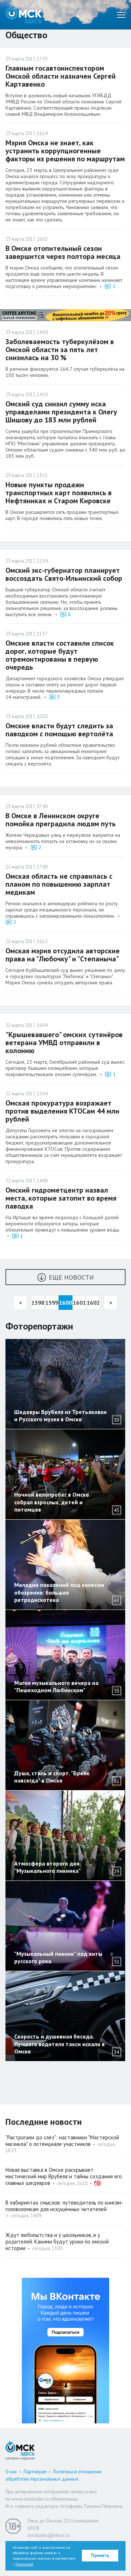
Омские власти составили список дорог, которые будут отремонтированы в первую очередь (60, 655)
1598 (38, 1303)
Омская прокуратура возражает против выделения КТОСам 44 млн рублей (62, 1111)
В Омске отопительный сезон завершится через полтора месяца (63, 252)
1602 (93, 1303)
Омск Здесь (24, 15)
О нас (11, 2472)
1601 (79, 1303)
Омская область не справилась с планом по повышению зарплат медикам (59, 884)
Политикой (24, 2564)
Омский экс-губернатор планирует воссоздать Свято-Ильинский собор (64, 574)
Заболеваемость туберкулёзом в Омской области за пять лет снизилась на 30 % (60, 350)
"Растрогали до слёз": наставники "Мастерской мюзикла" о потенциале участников (62, 2141)
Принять (100, 2555)
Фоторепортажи (39, 1326)
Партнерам (35, 2472)
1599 (52, 1303)
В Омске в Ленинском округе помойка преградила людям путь (61, 820)
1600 (65, 1303)
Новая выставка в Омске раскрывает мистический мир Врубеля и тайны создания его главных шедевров (64, 2176)
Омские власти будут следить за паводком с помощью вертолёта (59, 730)
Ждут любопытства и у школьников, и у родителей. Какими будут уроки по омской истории (57, 2242)
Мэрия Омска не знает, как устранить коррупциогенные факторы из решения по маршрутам (65, 151)
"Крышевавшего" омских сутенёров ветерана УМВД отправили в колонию (64, 1043)
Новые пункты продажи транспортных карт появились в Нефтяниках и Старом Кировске (59, 493)
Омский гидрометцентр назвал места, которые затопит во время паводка (61, 1198)
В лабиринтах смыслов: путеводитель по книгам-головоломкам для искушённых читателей (64, 2206)
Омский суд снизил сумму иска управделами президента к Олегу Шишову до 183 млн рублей (61, 412)
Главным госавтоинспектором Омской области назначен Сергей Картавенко (61, 76)
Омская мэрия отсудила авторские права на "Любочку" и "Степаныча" (63, 955)
